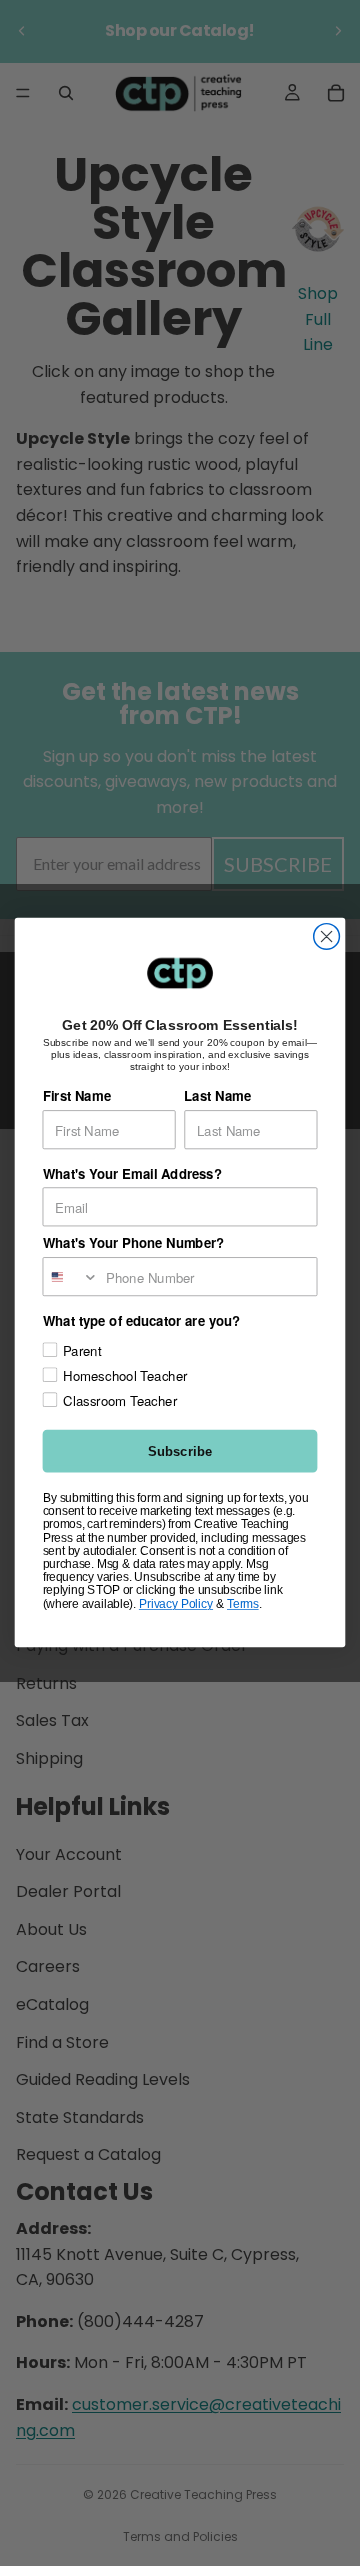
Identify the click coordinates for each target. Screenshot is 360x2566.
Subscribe (180, 1451)
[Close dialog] (327, 937)
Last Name (217, 1096)
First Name (77, 1096)
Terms (243, 1604)
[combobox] (70, 1276)
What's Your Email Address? (132, 1173)
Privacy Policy (176, 1604)
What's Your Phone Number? (133, 1243)
